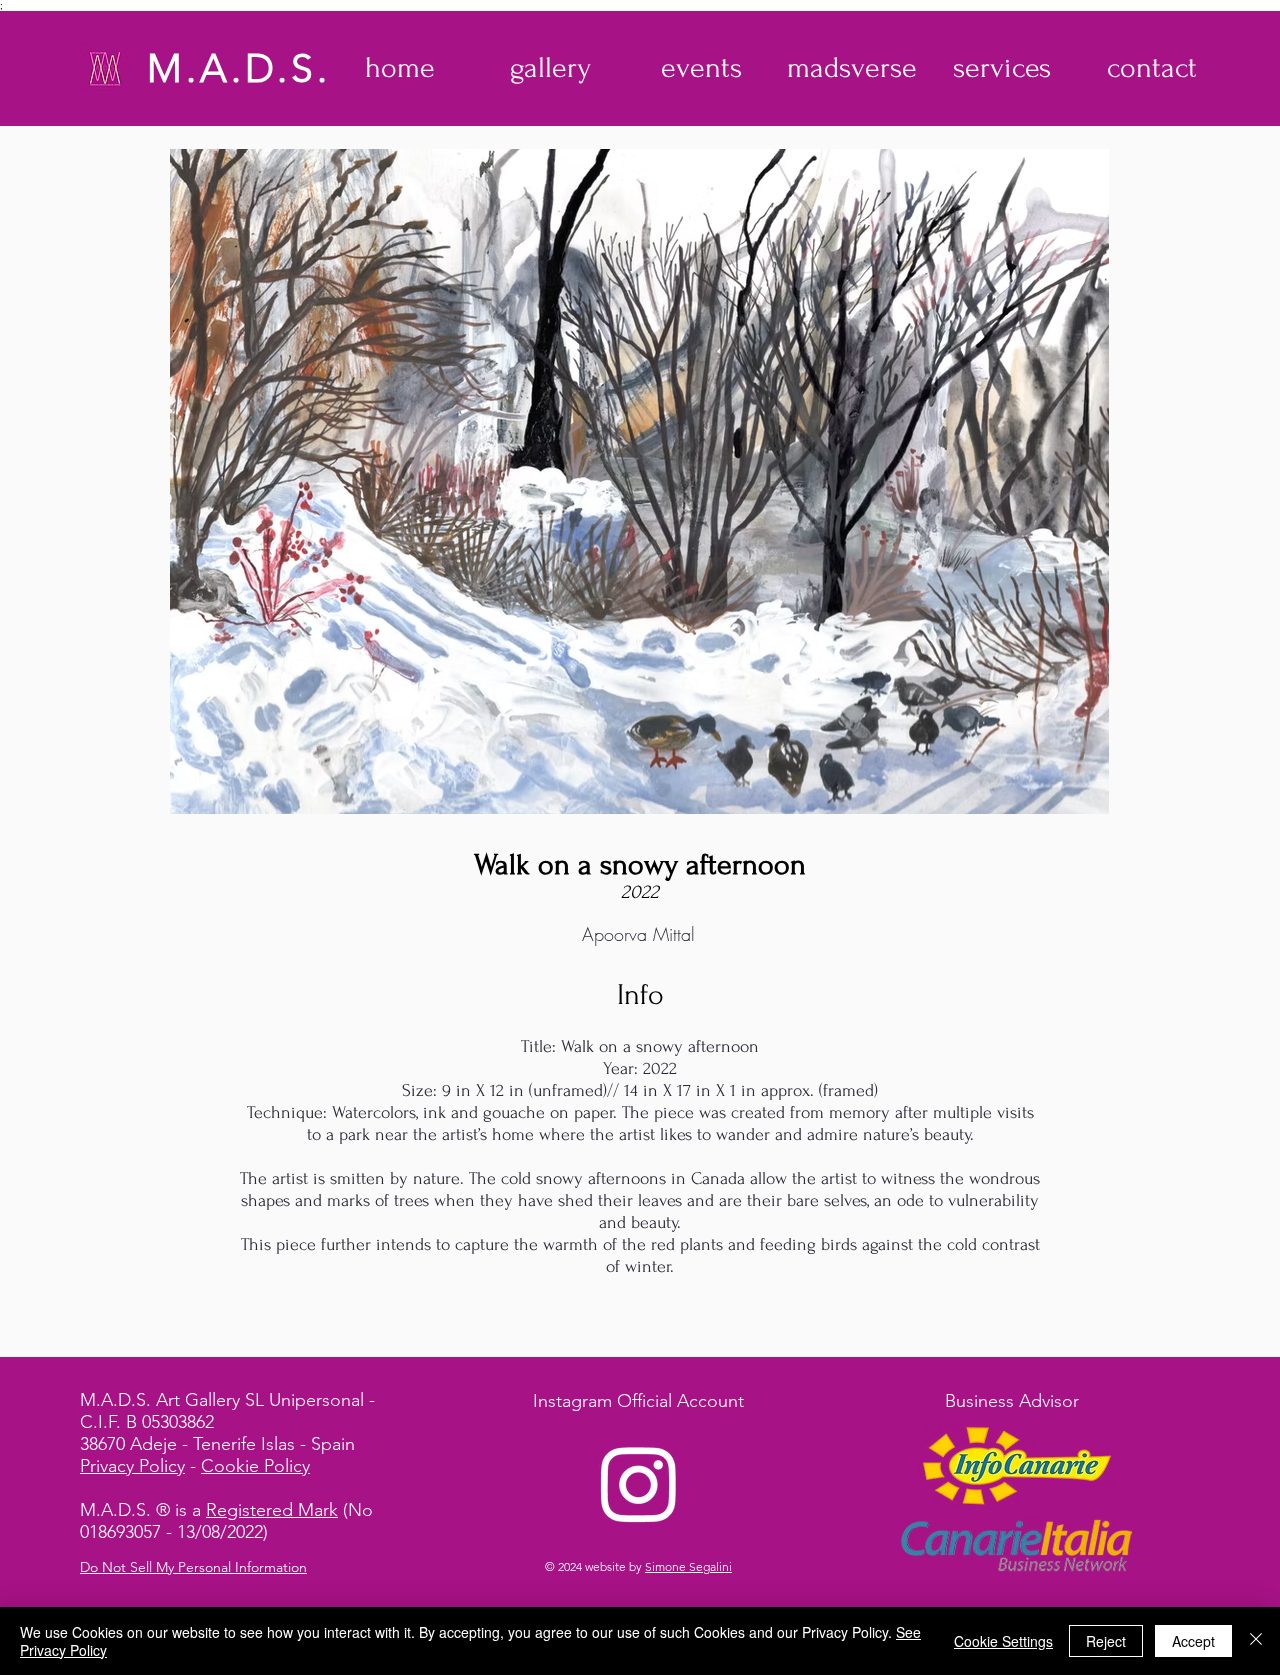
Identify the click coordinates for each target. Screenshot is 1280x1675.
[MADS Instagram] (639, 1483)
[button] (550, 68)
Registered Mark (272, 1510)
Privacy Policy (132, 1466)
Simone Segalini (688, 1566)
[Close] (1256, 1641)
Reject (1106, 1641)
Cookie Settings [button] (1003, 1641)
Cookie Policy (255, 1466)
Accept (1193, 1641)
